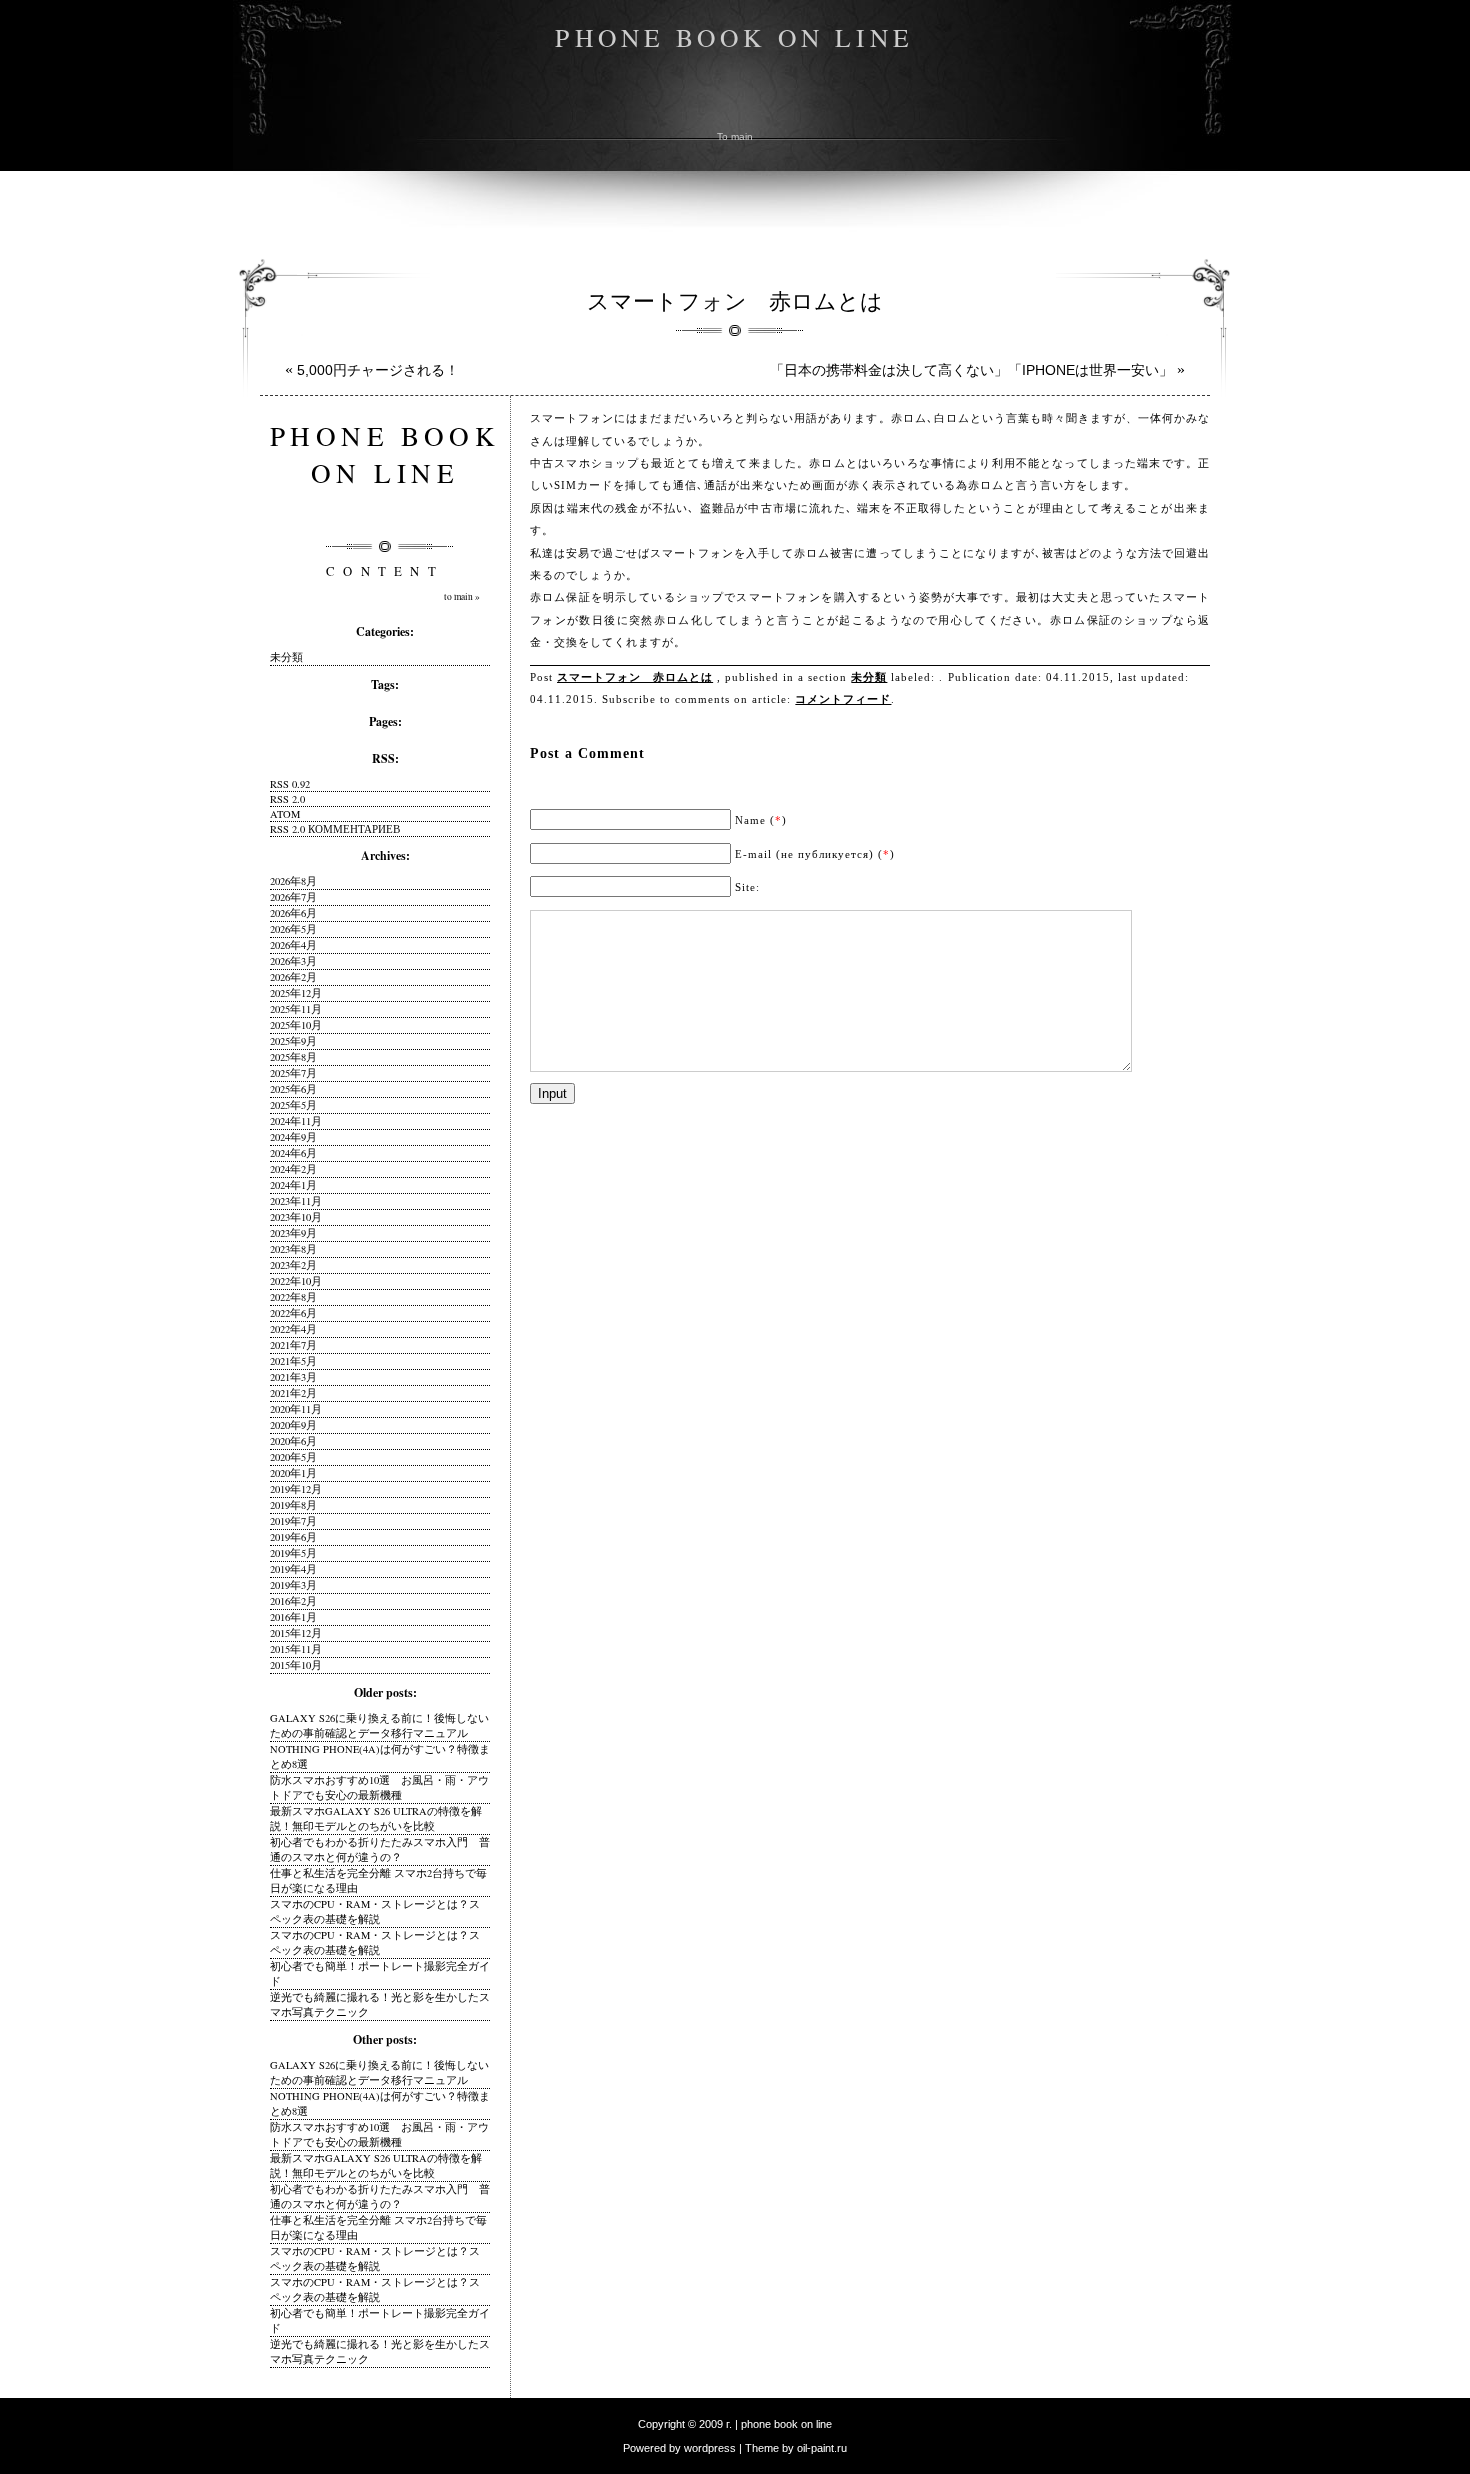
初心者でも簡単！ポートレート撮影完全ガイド (380, 1973)
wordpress (710, 2448)
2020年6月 (293, 1441)
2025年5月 (293, 1105)
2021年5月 (293, 1361)
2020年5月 (293, 1457)
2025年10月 (296, 1025)
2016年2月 (293, 1601)
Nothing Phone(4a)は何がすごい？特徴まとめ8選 (380, 1756)
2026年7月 (293, 897)
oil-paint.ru (822, 2448)
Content (385, 571)
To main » (462, 596)
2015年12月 (296, 1633)
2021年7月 (293, 1345)
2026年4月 (293, 945)
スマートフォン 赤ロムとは (735, 300)
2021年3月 (293, 1377)
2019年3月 (293, 1585)
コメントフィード (843, 699)
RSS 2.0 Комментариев (335, 829)
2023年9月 (293, 1233)
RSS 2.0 (287, 799)
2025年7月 (293, 1073)
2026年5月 (293, 929)
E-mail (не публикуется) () (815, 854)
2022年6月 (293, 1313)
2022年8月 (293, 1297)
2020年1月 (293, 1473)
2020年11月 (296, 1409)
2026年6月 (293, 913)
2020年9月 (293, 1425)
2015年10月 (296, 1665)
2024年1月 (293, 1185)
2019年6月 (293, 1537)
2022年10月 (296, 1281)
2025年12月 (296, 993)
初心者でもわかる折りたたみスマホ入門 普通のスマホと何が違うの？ (380, 1849)
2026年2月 (293, 977)
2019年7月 (293, 1521)
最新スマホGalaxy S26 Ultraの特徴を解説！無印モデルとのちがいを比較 (376, 1818)
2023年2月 (293, 1265)
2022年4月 (293, 1329)
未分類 (869, 677)
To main (735, 136)
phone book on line (734, 37)
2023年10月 (296, 1217)
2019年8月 (293, 1505)
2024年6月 (293, 1153)
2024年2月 (293, 1169)
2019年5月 (293, 1553)
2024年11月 (296, 1121)
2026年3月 (293, 961)
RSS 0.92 (290, 784)
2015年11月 (296, 1649)
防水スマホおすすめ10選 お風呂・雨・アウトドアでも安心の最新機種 (379, 1787)
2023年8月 (293, 1249)
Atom (285, 814)
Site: (747, 887)
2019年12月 (296, 1489)
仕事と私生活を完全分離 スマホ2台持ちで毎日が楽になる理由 (378, 1880)
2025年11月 (296, 1009)
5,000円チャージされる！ (378, 370)
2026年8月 (293, 881)
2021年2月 (293, 1393)
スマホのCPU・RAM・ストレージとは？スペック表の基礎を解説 (375, 1911)
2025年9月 (293, 1041)
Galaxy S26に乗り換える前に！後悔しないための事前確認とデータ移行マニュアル (379, 1725)
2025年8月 (293, 1057)
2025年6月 (293, 1089)
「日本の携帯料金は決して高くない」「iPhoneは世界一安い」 (971, 370)
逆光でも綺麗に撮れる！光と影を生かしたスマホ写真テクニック (380, 2004)
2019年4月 (293, 1569)
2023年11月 (296, 1201)
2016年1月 (293, 1617)
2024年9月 (293, 1137)
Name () (761, 820)
